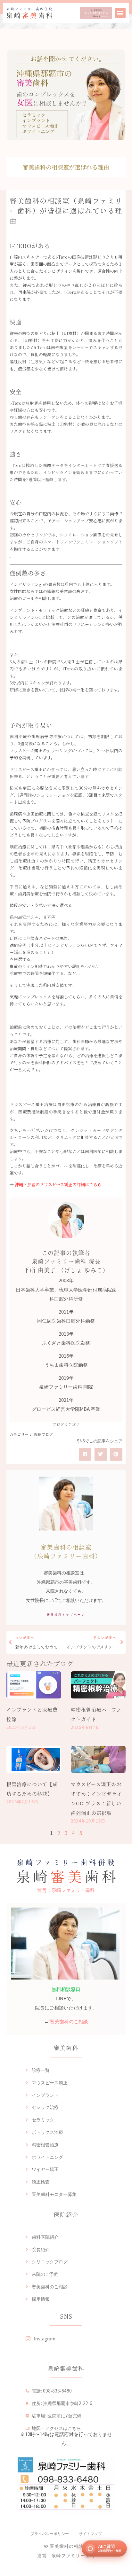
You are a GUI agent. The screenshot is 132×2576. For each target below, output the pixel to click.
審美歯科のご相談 (69, 2021)
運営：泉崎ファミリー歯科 (66, 1890)
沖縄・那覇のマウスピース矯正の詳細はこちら (58, 1184)
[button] (120, 13)
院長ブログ (44, 1435)
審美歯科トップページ (66, 1615)
